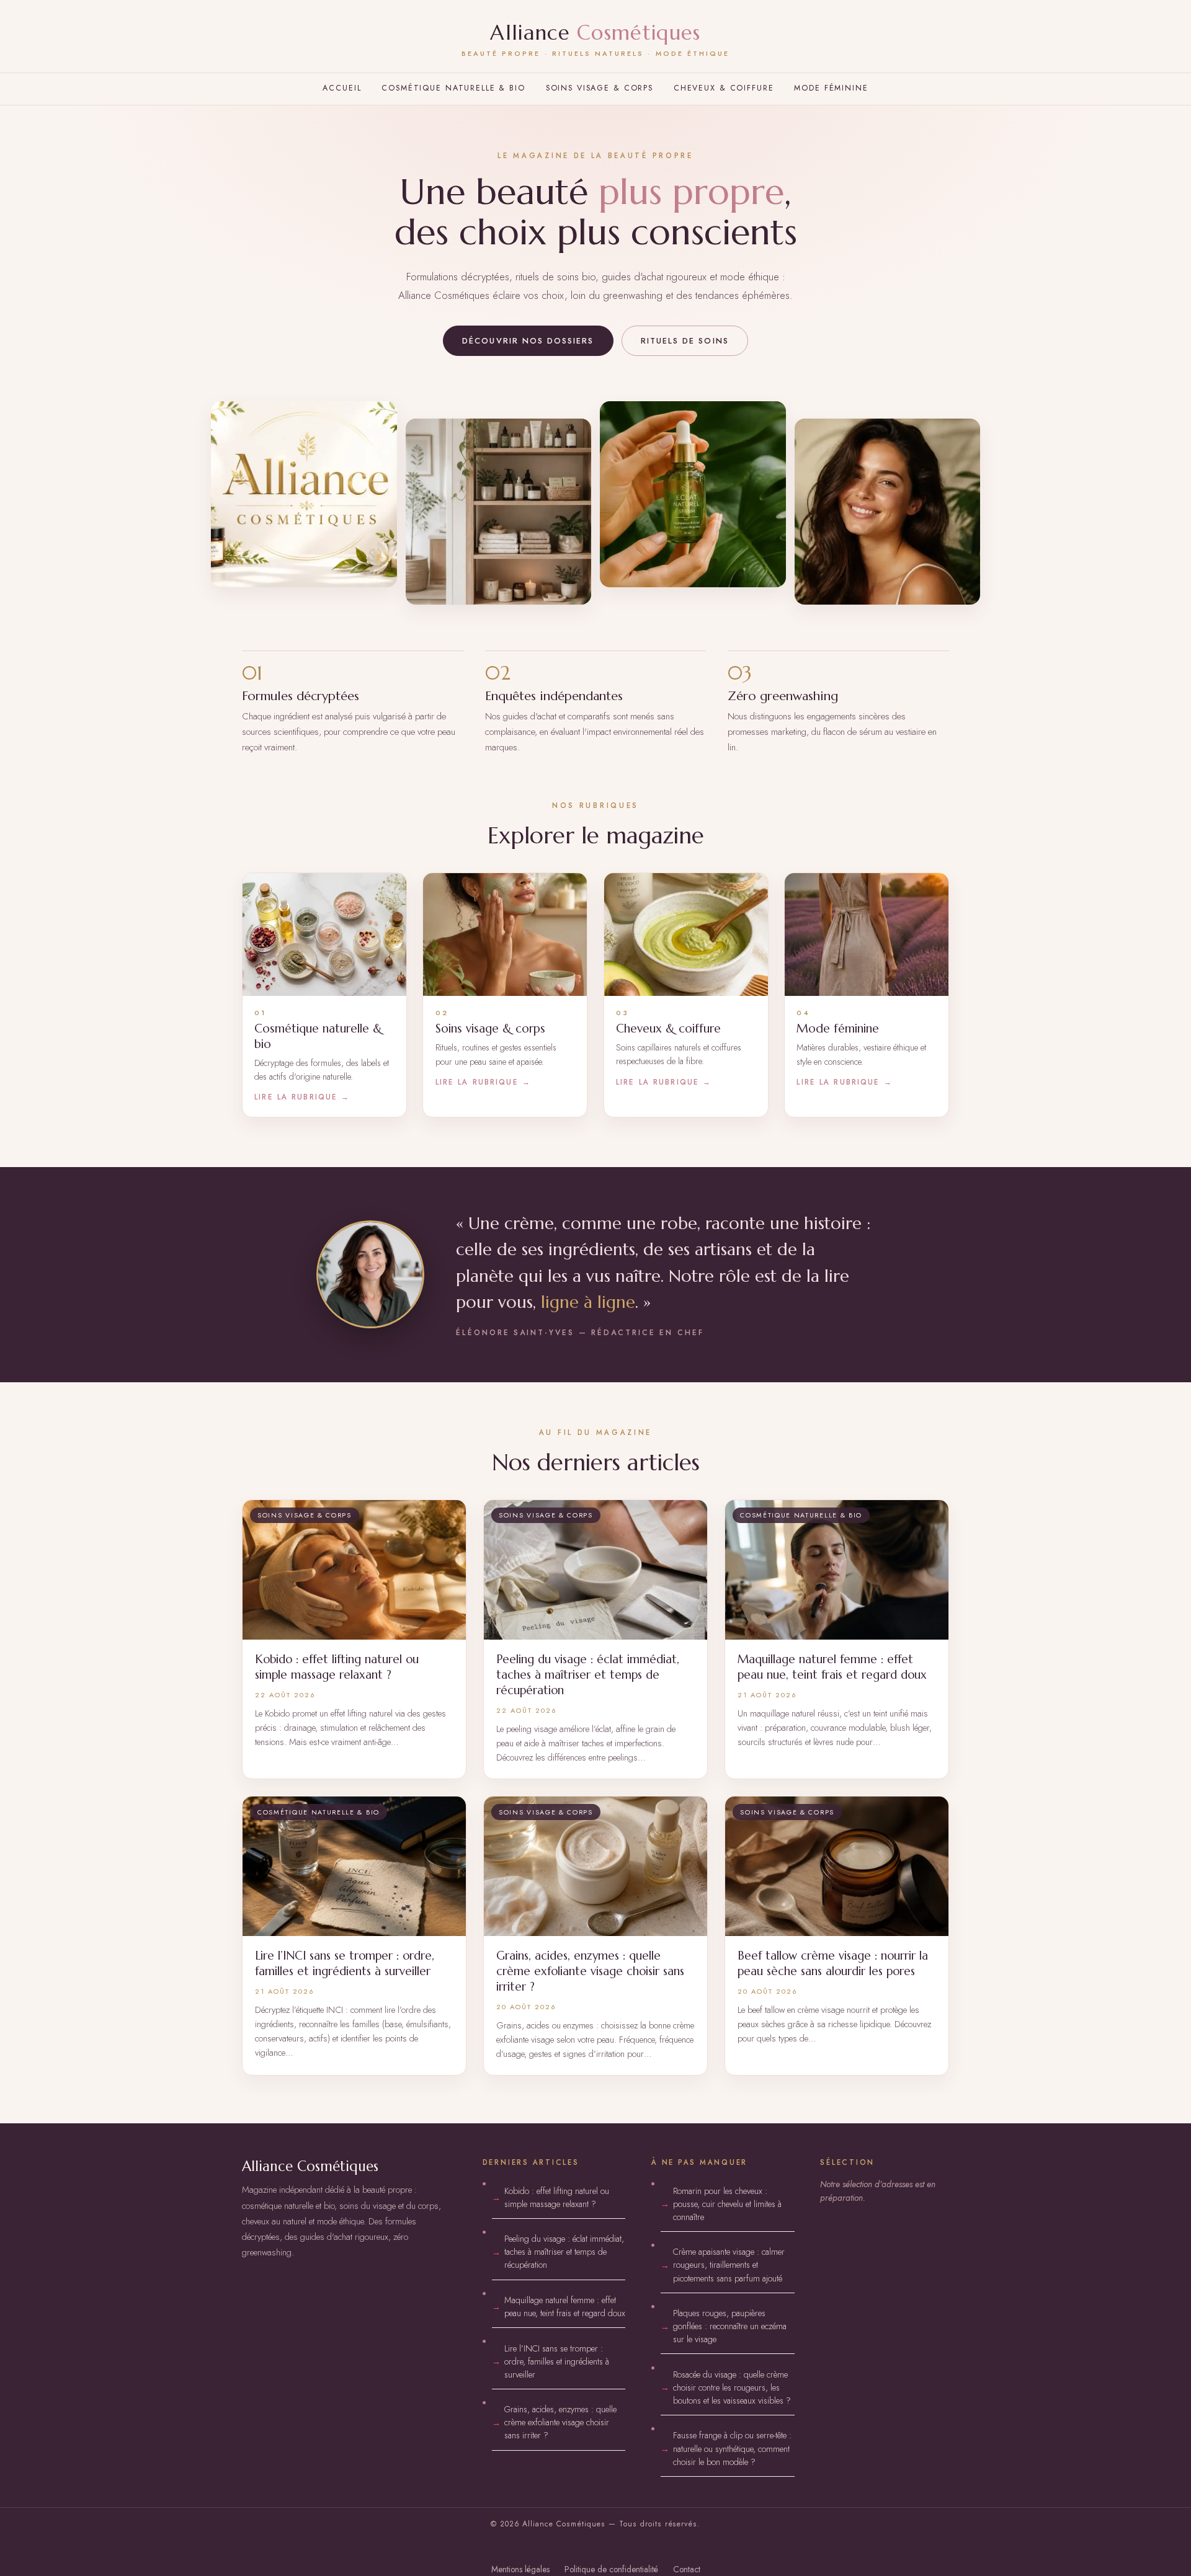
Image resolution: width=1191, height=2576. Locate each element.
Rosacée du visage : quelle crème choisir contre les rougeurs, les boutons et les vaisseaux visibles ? (732, 2387)
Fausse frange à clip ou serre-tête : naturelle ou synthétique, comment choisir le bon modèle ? (732, 2448)
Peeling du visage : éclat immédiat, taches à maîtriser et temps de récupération (564, 2252)
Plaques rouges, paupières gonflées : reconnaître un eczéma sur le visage (730, 2326)
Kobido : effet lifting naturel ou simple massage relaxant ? (557, 2197)
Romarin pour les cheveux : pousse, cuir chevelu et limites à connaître (727, 2204)
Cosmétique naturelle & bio (453, 88)
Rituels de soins (685, 341)
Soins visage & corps (600, 88)
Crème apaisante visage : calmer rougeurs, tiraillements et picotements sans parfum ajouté (729, 2265)
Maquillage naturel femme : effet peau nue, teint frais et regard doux (565, 2307)
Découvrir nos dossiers (528, 341)
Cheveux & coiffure (724, 88)
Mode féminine (831, 88)
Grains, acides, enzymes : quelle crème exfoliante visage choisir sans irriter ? (560, 2422)
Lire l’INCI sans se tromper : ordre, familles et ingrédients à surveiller (557, 2361)
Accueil (342, 88)
